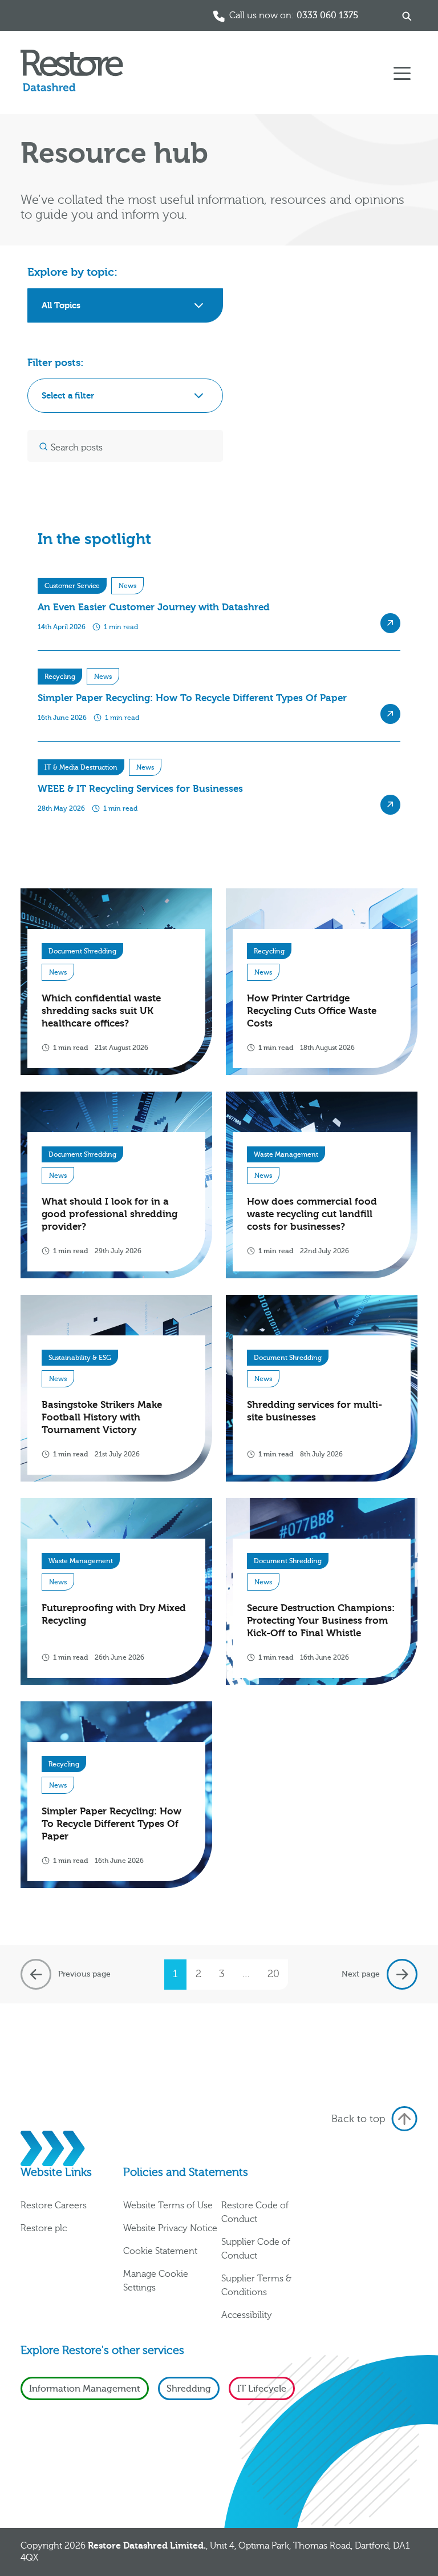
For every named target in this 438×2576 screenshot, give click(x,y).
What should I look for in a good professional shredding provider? (109, 1214)
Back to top (358, 2119)
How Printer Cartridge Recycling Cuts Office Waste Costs (312, 1011)
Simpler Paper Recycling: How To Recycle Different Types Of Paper (111, 1824)
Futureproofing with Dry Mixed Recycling (114, 1614)
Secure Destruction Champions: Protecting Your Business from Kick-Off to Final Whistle (321, 1621)
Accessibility (247, 2315)
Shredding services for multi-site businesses (315, 1411)
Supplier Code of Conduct (256, 2249)
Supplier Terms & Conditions (256, 2285)
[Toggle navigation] (402, 73)
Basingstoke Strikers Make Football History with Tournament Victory (102, 1417)
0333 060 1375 (327, 15)
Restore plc (44, 2228)
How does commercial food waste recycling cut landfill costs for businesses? (312, 1214)
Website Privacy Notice (170, 2228)
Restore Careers (54, 2205)
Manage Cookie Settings (156, 2281)
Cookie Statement (160, 2251)
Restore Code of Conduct (255, 2212)
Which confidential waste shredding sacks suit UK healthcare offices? (101, 1011)
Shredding (189, 2389)
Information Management (85, 2389)
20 (273, 1974)
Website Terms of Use (168, 2205)
